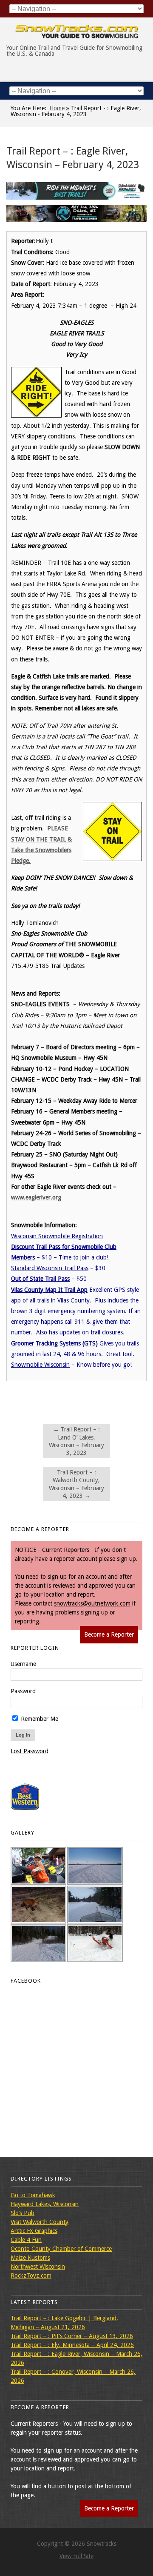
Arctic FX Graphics (34, 2231)
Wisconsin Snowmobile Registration (57, 1236)
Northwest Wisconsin (38, 2267)
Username (23, 1664)
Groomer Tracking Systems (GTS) (54, 1343)
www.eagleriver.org (36, 1197)
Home (57, 108)
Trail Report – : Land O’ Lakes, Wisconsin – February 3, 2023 (76, 1441)
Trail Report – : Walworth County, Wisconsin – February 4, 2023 (76, 1484)
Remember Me (39, 1719)
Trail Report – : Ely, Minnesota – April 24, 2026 (72, 2345)
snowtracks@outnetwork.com (92, 1603)
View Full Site (76, 2556)
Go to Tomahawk (33, 2195)
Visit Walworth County (40, 2222)
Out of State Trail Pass (40, 1279)
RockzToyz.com (31, 2275)
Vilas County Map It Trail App (49, 1290)
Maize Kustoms (30, 2258)
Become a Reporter (109, 1634)
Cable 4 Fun (26, 2240)
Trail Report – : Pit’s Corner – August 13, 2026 (72, 2336)
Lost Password (30, 1751)
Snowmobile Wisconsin (40, 1365)
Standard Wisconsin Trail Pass (50, 1268)
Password (23, 1691)
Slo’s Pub (23, 2213)
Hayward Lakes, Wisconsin (45, 2204)
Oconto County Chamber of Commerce (61, 2249)
